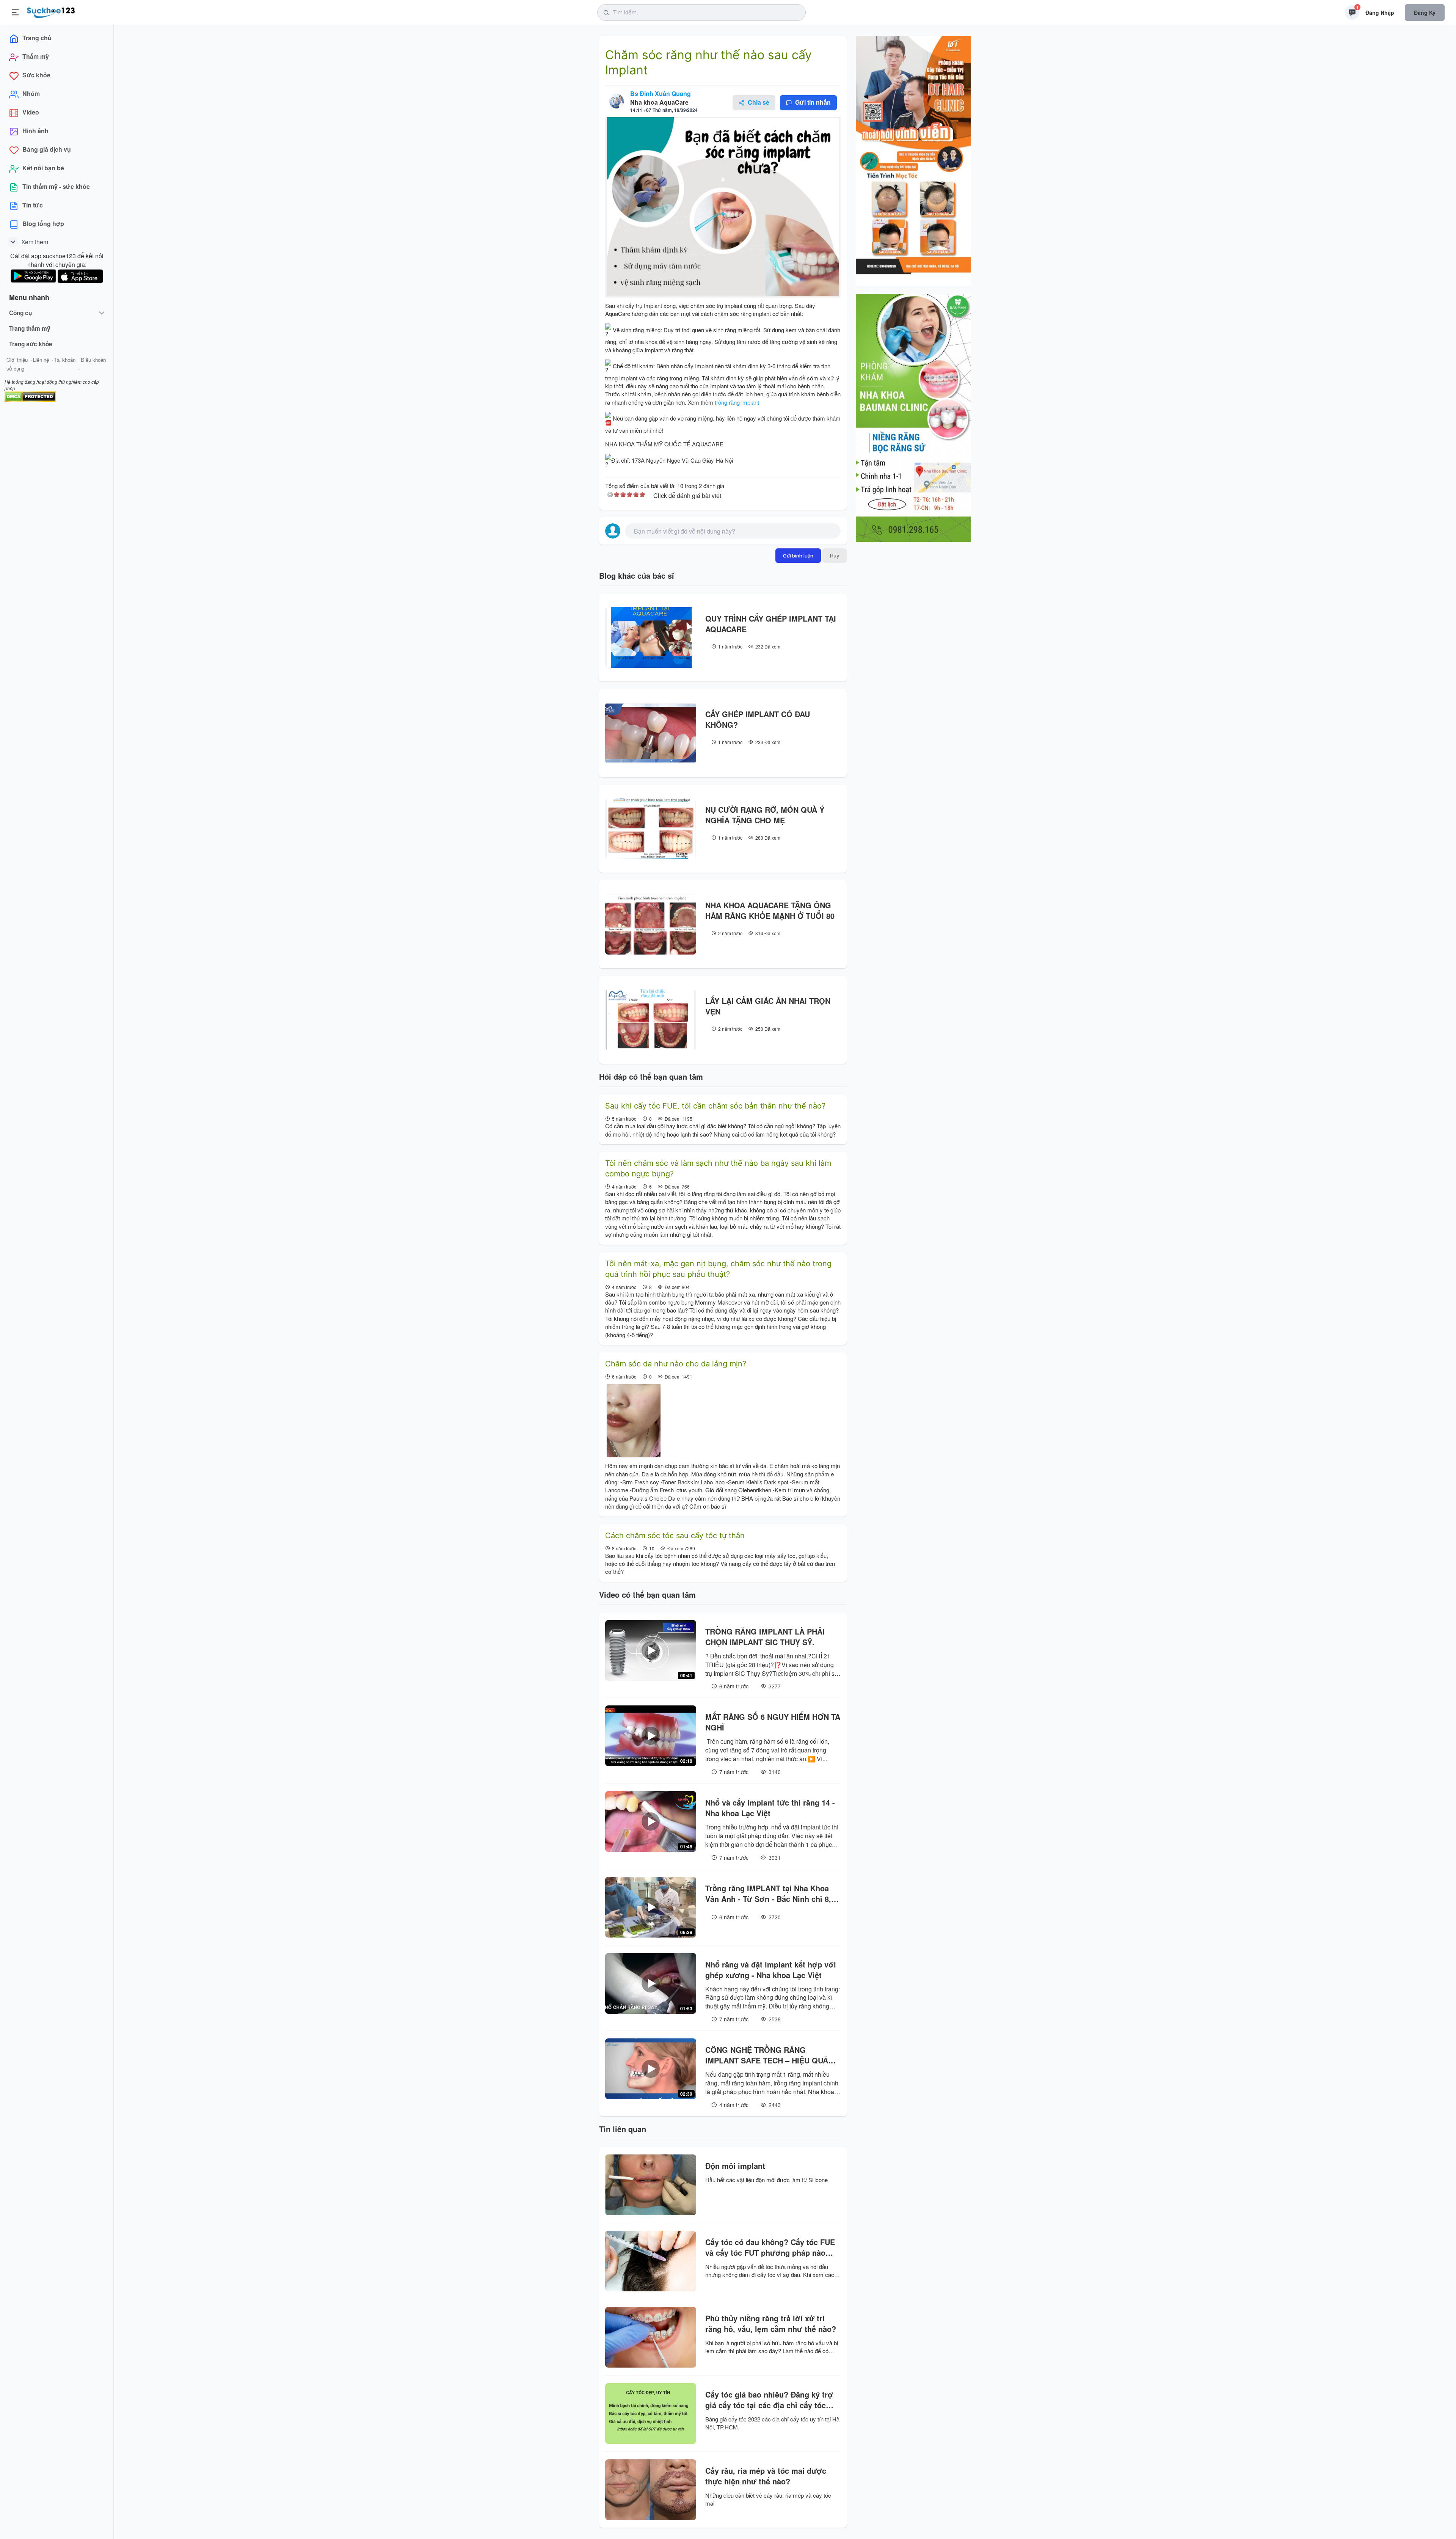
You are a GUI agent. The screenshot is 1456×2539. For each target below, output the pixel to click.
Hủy (835, 556)
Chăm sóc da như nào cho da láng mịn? (676, 1364)
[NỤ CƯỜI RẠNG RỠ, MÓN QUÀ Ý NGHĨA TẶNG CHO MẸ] (651, 829)
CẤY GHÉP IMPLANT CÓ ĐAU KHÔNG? (758, 719)
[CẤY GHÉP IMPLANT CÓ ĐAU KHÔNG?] (651, 733)
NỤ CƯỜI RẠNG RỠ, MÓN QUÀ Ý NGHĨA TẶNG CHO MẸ (765, 815)
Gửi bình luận (798, 556)
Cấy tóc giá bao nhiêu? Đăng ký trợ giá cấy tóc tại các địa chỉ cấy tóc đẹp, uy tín (769, 2400)
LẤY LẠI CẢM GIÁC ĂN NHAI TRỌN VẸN (768, 1006)
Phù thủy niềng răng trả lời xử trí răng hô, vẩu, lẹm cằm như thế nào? (771, 2324)
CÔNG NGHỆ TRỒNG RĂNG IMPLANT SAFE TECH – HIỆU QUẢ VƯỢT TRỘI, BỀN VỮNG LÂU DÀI (767, 2055)
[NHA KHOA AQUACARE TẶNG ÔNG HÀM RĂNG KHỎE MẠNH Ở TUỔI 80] (651, 924)
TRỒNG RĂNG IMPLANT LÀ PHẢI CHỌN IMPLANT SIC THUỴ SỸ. (765, 1637)
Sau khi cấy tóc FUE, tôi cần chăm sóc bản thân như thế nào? (715, 1106)
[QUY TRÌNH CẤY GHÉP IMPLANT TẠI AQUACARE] (651, 637)
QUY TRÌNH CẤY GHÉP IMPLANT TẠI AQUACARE (771, 624)
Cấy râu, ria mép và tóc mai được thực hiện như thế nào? (766, 2476)
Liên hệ (41, 360)
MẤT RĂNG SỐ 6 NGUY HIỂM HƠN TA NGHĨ (773, 1722)
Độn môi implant (735, 2166)
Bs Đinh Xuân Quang (661, 93)
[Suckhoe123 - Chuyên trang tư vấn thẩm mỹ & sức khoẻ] (51, 11)
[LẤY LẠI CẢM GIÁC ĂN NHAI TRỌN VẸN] (651, 1020)
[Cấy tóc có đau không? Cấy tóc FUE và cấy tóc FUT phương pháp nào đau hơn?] (651, 2261)
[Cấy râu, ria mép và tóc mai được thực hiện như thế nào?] (651, 2490)
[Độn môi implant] (651, 2185)
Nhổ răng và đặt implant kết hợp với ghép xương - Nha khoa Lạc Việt (771, 1970)
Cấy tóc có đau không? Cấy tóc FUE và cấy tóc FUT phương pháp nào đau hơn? (770, 2247)
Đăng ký (1425, 13)
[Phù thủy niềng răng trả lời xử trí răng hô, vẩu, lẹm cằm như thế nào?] (651, 2337)
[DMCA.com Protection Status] (30, 396)
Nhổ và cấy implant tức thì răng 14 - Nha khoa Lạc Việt (770, 1808)
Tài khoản (65, 360)
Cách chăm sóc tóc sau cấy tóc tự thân (675, 1536)
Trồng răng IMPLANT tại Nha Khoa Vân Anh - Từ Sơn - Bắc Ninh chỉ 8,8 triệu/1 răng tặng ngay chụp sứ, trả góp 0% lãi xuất (770, 1894)
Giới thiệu (17, 360)
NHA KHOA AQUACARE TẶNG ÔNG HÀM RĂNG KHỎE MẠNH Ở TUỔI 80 (770, 911)
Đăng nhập (1380, 13)
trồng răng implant (736, 402)
